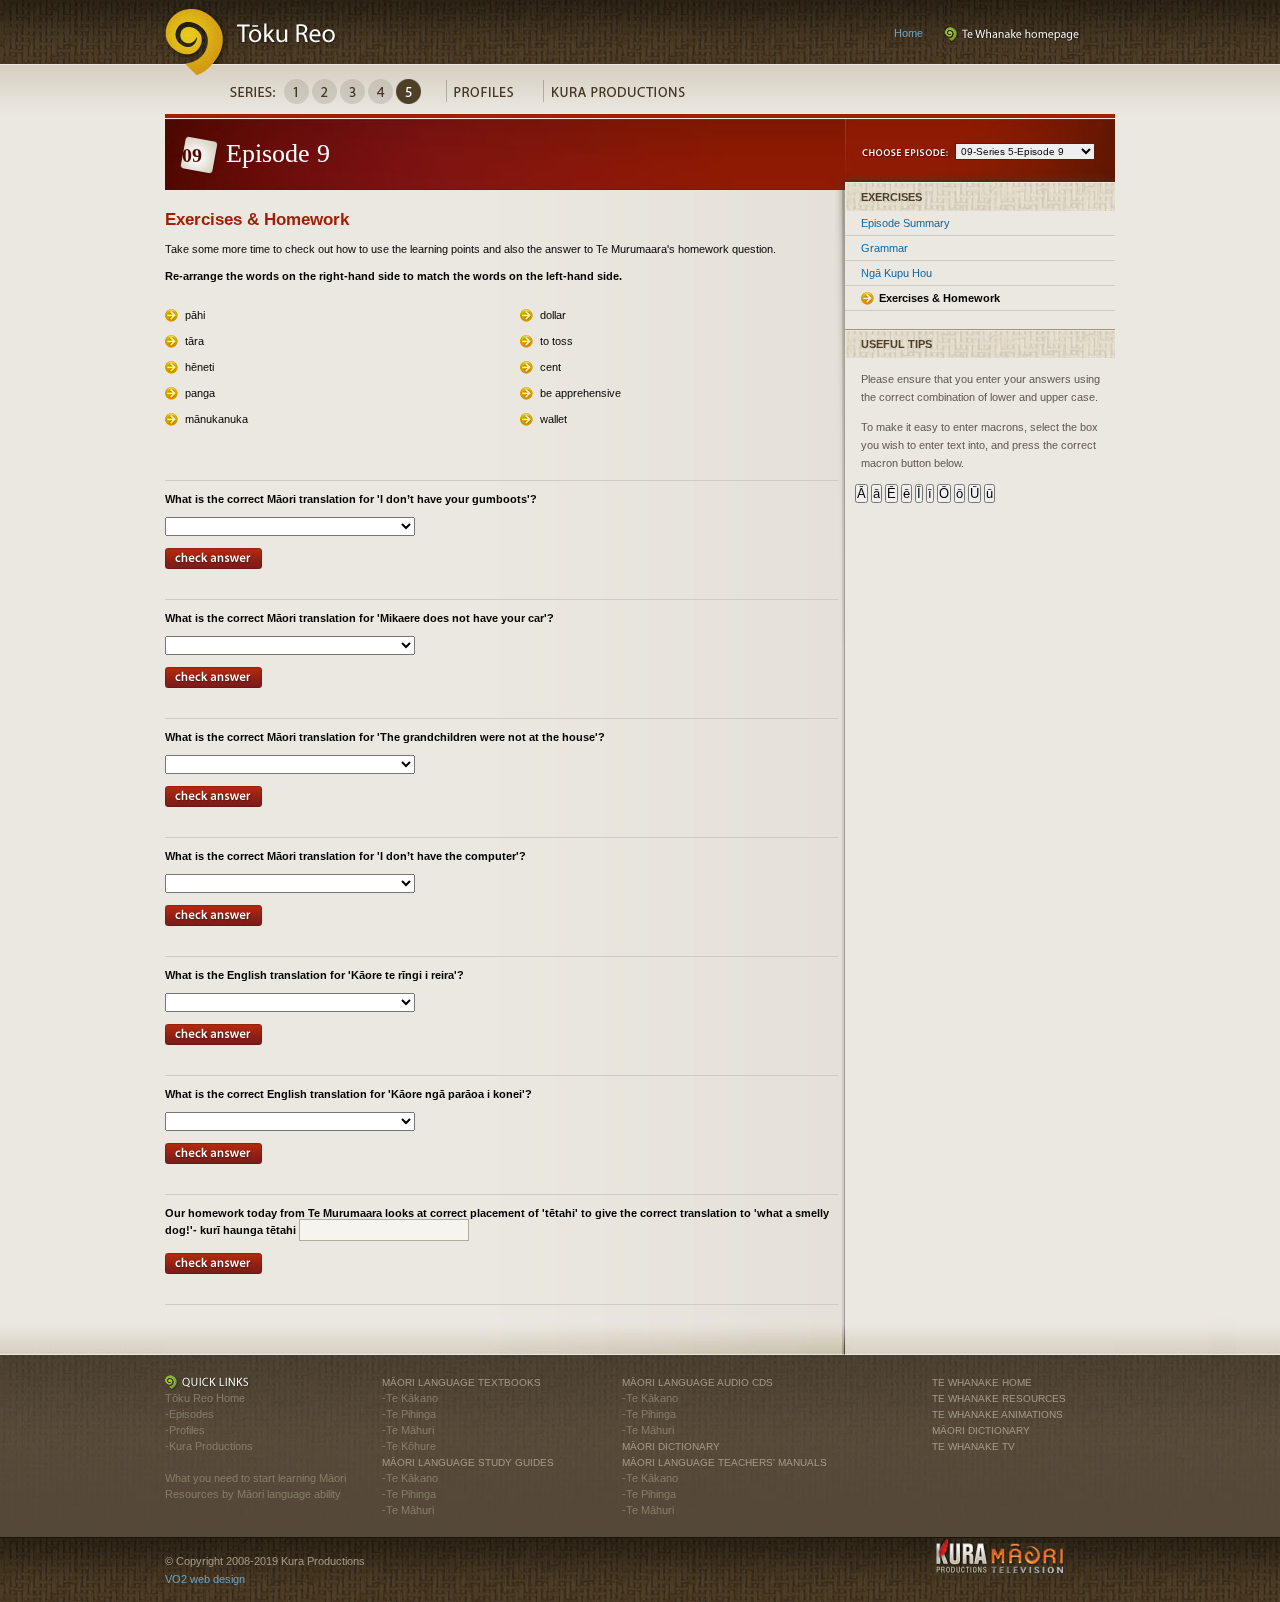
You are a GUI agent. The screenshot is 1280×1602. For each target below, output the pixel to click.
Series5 (408, 91)
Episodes (191, 1414)
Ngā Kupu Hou (896, 273)
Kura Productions (628, 96)
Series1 (296, 91)
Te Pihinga (411, 1414)
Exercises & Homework (939, 298)
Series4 (380, 91)
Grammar (884, 248)
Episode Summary (905, 223)
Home (908, 33)
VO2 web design (205, 1579)
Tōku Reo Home (205, 1398)
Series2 (324, 91)
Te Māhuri (410, 1430)
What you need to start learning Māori (255, 1478)
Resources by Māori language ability (253, 1494)
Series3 (352, 91)
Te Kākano (412, 1398)
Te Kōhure (411, 1446)
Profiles (494, 96)
